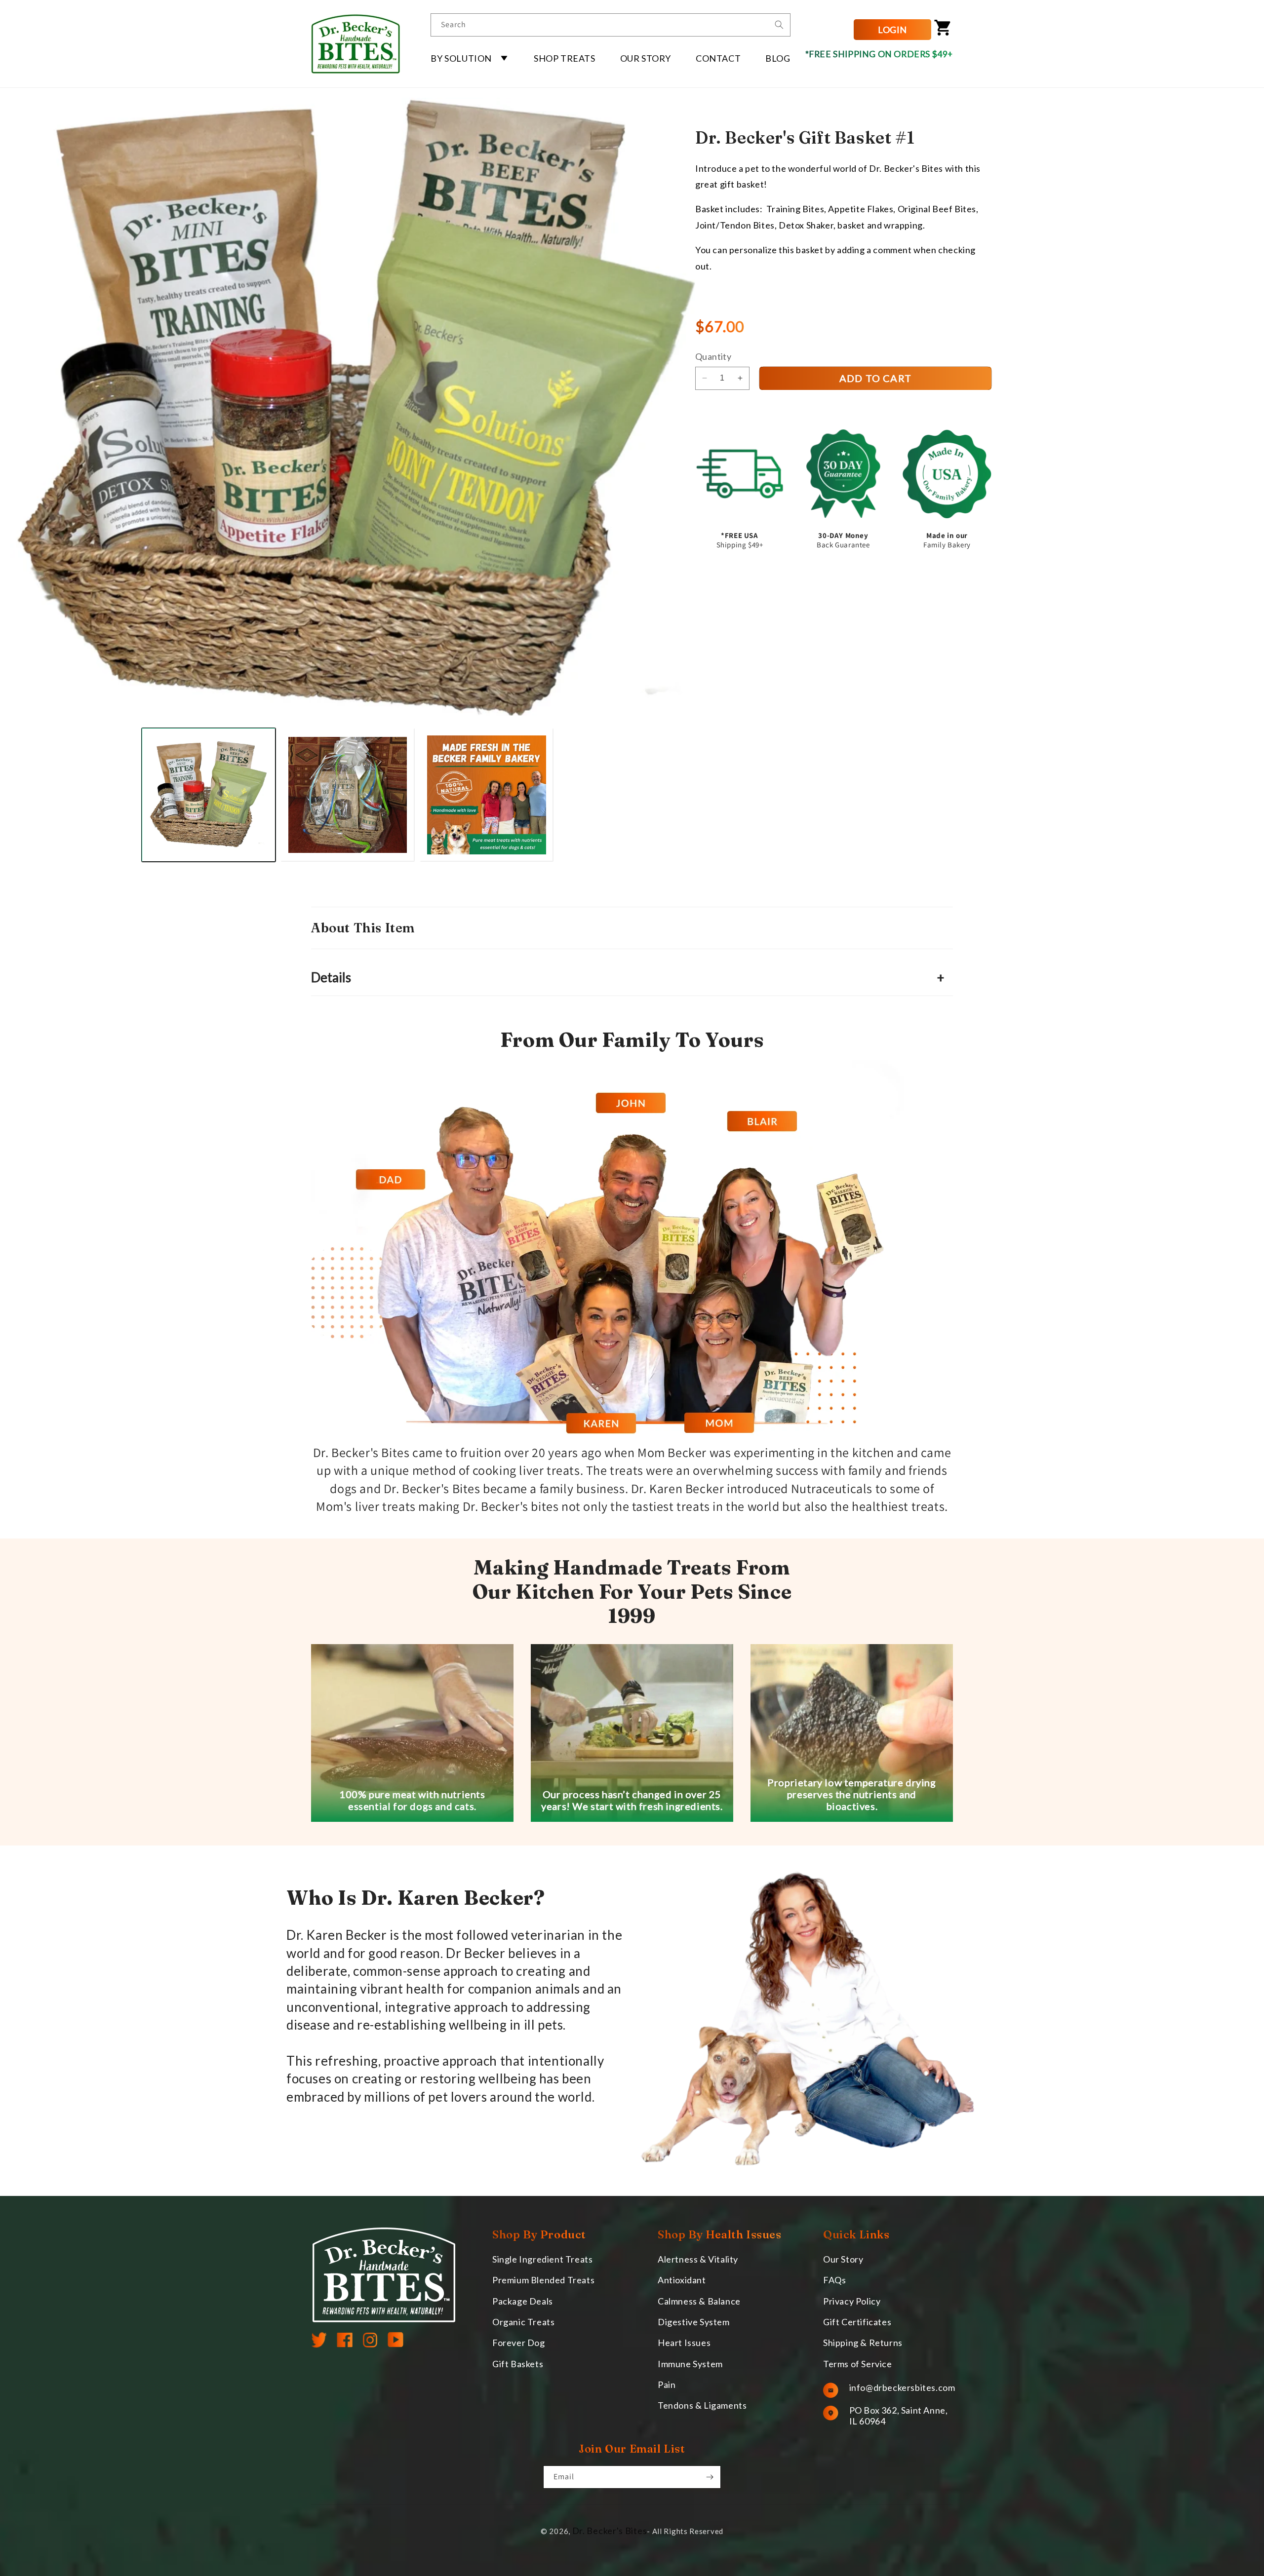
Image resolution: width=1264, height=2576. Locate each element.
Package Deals (523, 2301)
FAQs (834, 2280)
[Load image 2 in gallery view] (348, 795)
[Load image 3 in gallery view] (487, 795)
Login (892, 30)
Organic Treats (523, 2322)
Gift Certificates (857, 2322)
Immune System (690, 2364)
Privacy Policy (852, 2301)
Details (628, 977)
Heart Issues (684, 2343)
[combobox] (610, 25)
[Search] (779, 25)
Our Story (843, 2259)
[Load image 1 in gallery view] (209, 795)
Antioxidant (682, 2280)
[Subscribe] (710, 2477)
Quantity (713, 357)
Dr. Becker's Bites (610, 2531)
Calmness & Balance (699, 2301)
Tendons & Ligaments (702, 2406)
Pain (667, 2385)
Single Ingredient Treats (542, 2259)
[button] (470, 58)
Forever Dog (519, 2343)
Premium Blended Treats (543, 2280)
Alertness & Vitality (698, 2259)
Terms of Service (858, 2364)
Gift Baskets (518, 2364)
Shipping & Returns (863, 2343)
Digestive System (694, 2322)
